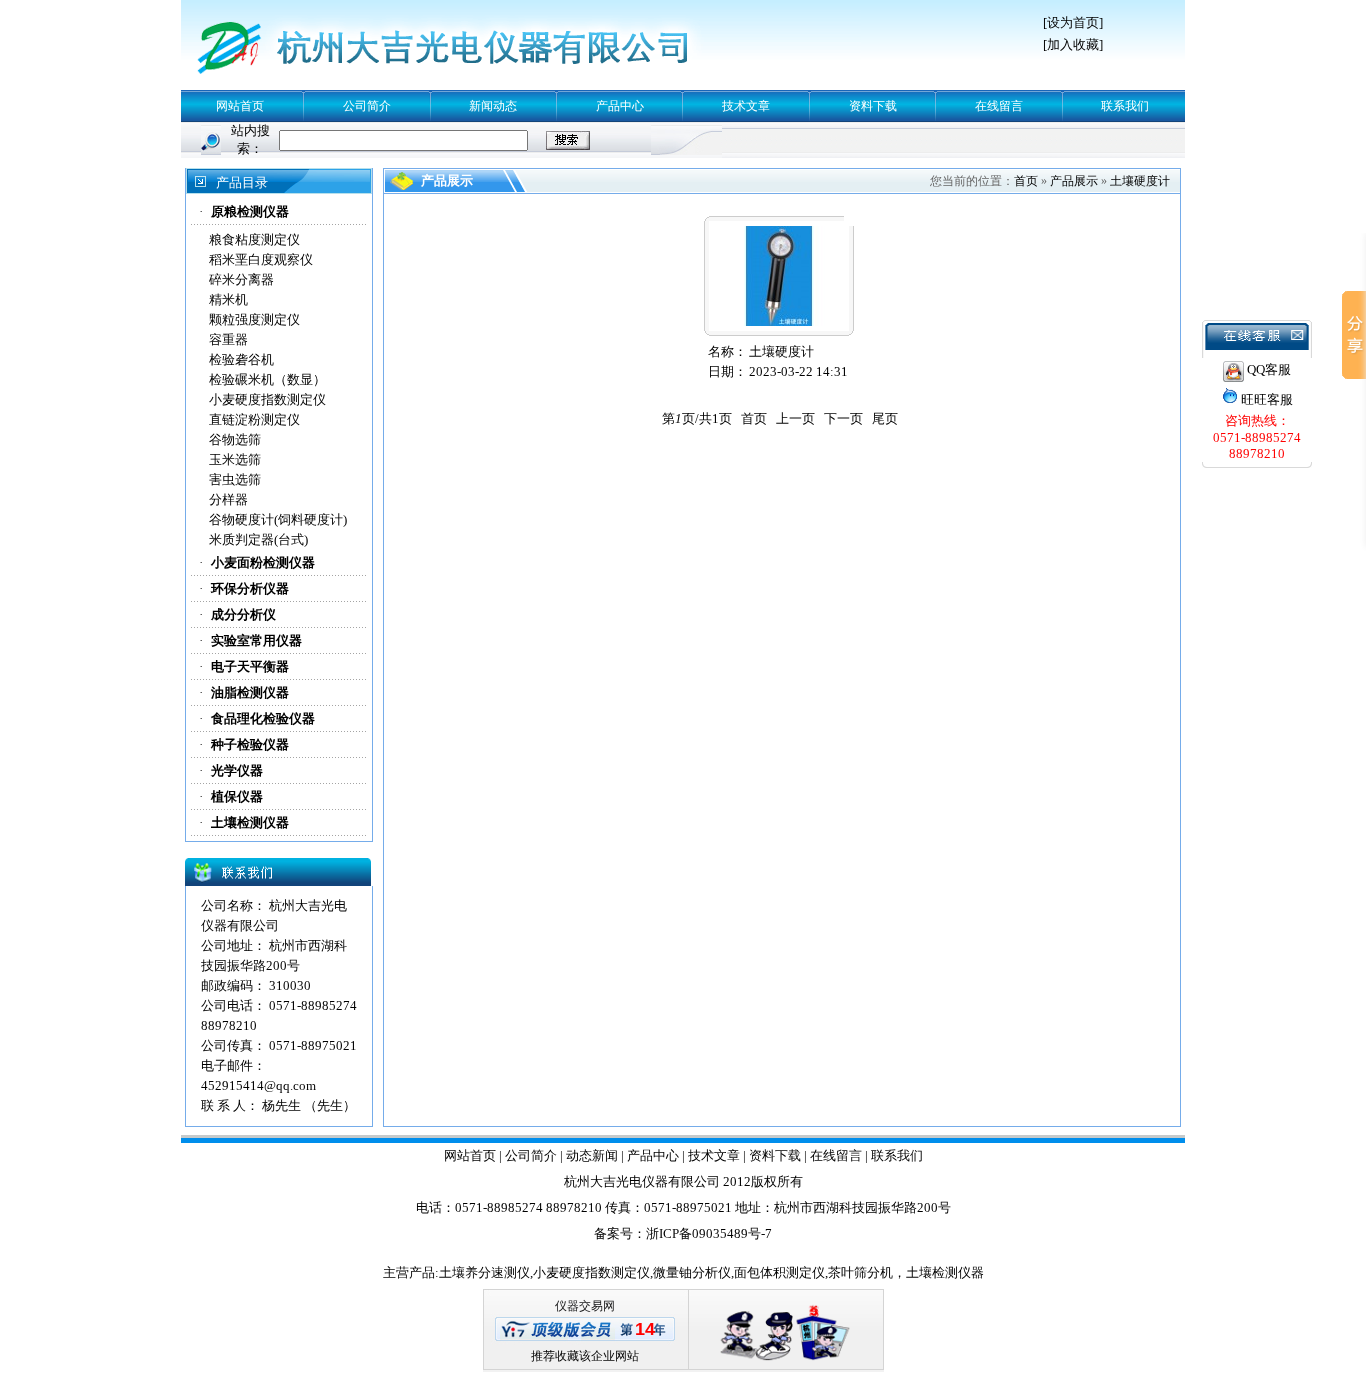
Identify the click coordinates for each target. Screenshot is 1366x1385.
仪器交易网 (585, 1306)
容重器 (228, 339)
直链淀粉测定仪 (254, 419)
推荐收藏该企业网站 (585, 1356)
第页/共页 (697, 418)
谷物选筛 (235, 439)
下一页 (843, 418)
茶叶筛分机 (860, 1272)
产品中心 (620, 106)
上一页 (795, 418)
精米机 (228, 299)
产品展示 (1074, 181)
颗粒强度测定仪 (254, 319)
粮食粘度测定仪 (254, 239)
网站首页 (240, 106)
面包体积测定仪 (779, 1272)
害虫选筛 (235, 479)
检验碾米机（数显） (267, 379)
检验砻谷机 (241, 359)
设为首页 (1073, 22)
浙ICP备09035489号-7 (709, 1233)
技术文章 (746, 106)
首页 (1026, 181)
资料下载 (873, 106)
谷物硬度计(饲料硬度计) (278, 519)
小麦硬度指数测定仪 (267, 399)
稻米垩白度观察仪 (261, 259)
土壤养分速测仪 (484, 1272)
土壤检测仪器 (945, 1272)
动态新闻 (592, 1155)
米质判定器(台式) (258, 539)
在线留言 (999, 106)
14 (645, 1329)
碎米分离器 (241, 279)
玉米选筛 (235, 459)
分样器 (228, 499)
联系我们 (1125, 106)
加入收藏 (1073, 44)
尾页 (885, 418)
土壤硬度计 (1140, 181)
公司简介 (367, 106)
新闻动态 (493, 106)
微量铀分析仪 (692, 1272)
